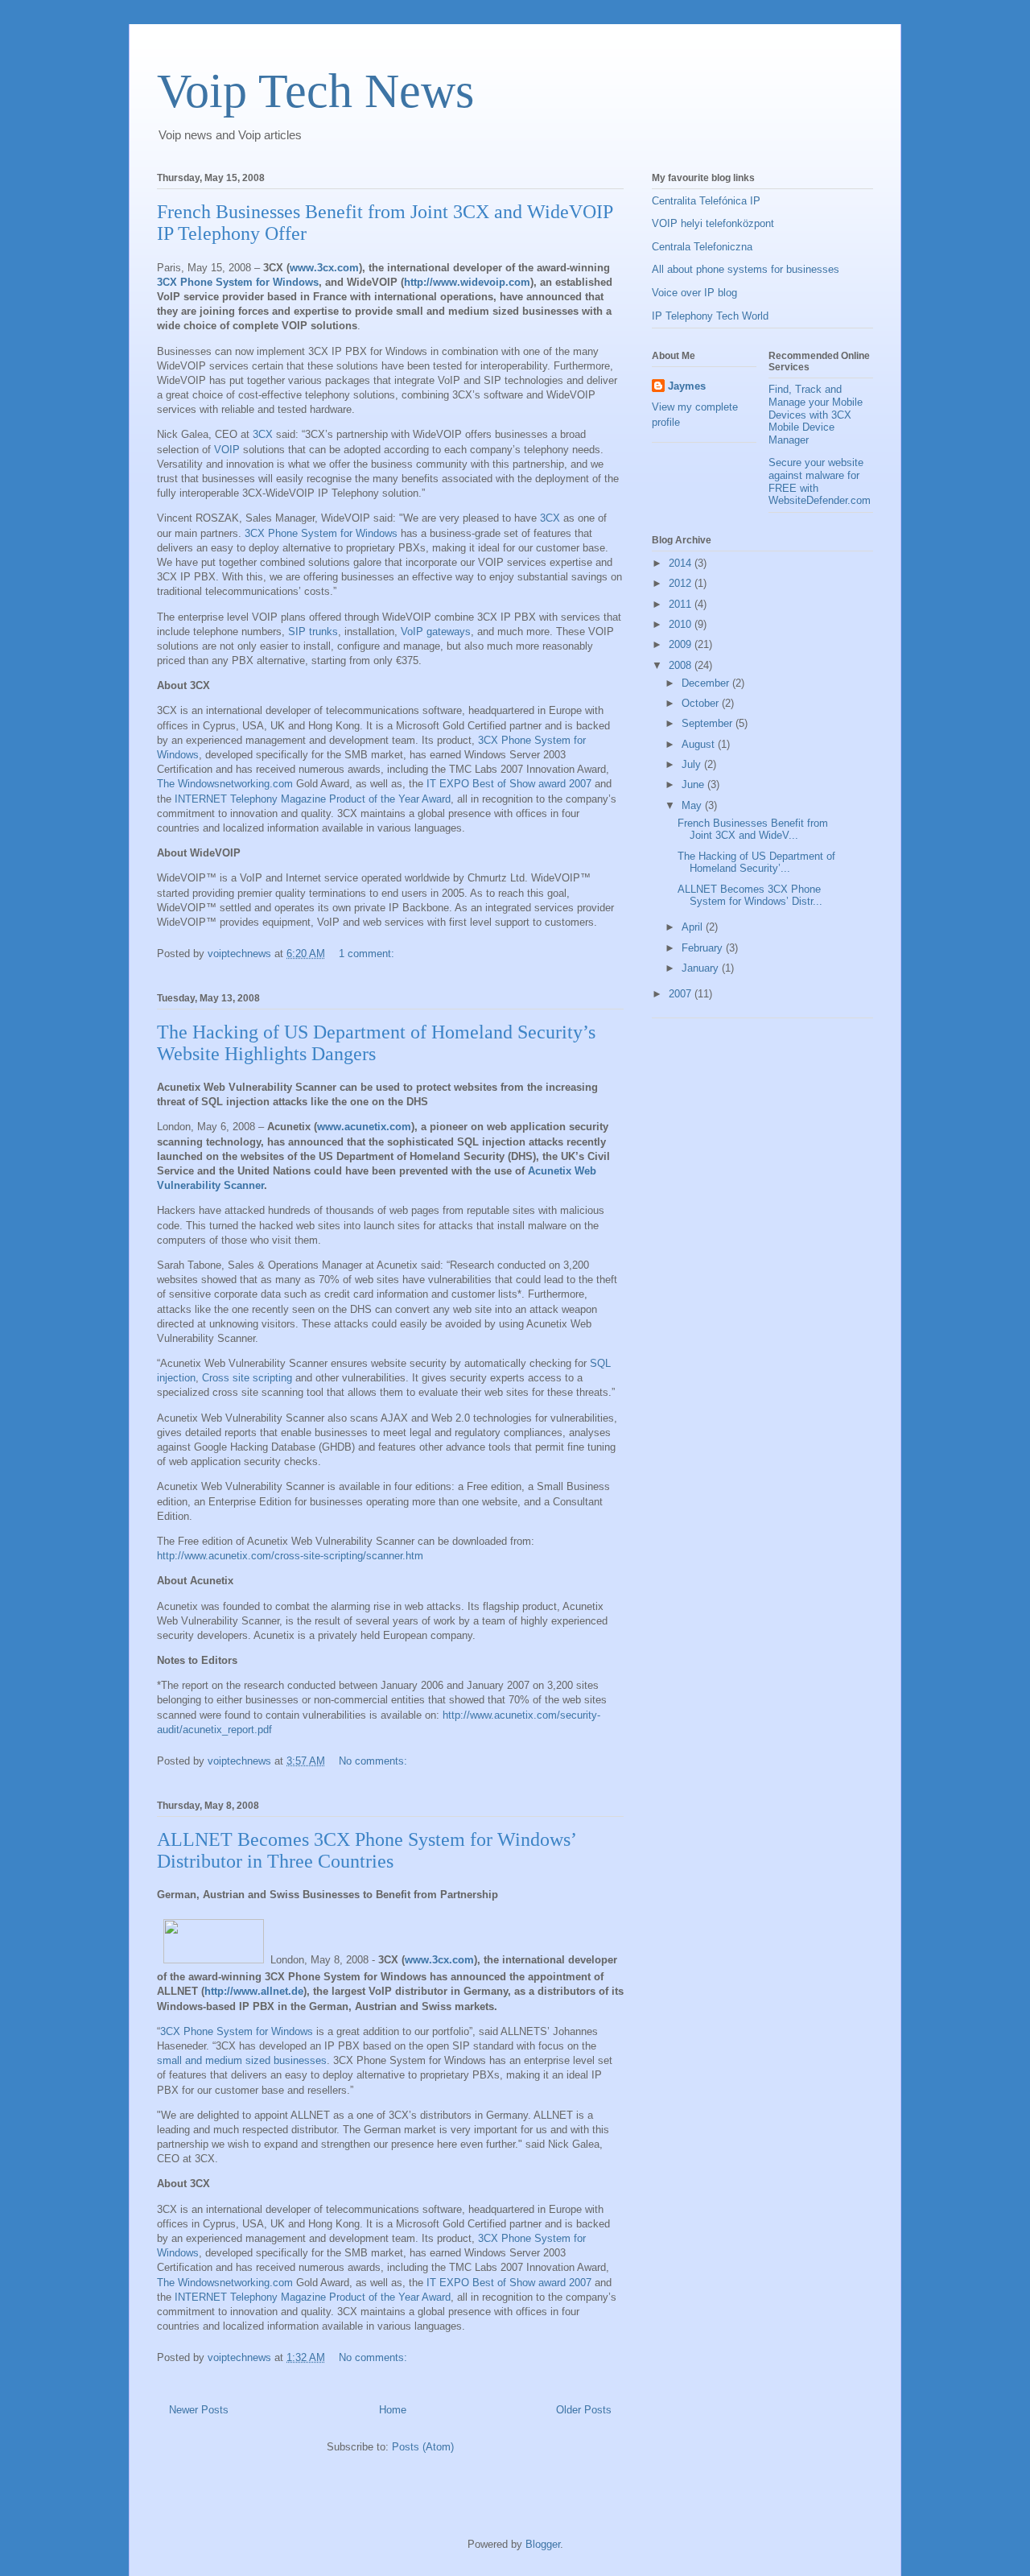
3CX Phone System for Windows (238, 282)
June (694, 784)
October (702, 703)
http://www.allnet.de (254, 1991)
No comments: (375, 1761)
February (704, 948)
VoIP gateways (436, 632)
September (709, 723)
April (694, 927)
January (702, 968)
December (707, 683)
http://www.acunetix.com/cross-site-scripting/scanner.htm (290, 1556)
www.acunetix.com (364, 1127)
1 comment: (368, 954)
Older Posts (584, 2410)
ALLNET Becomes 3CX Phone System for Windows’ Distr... (750, 896)
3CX (263, 434)
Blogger (543, 2544)
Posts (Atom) (423, 2447)
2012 (682, 583)
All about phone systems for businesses (746, 269)
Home (393, 2410)
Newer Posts (199, 2410)
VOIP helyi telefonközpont (713, 223)
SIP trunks (313, 632)
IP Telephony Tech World (710, 316)
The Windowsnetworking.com (225, 784)
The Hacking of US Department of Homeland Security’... (756, 863)
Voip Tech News (315, 91)
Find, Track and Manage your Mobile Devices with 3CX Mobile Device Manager (816, 414)
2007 (682, 994)
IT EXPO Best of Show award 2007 (509, 784)
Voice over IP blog (694, 293)
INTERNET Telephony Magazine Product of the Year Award (313, 799)
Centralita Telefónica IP (706, 201)
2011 (682, 604)
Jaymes (687, 386)
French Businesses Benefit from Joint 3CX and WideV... (753, 830)
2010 (682, 624)
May (693, 805)
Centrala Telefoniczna (702, 247)
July (693, 764)
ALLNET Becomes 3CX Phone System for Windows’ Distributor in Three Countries (366, 1850)
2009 (682, 644)
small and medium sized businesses (242, 2060)
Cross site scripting (247, 1378)
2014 (682, 563)
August (700, 744)
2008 (682, 665)
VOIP (227, 450)
